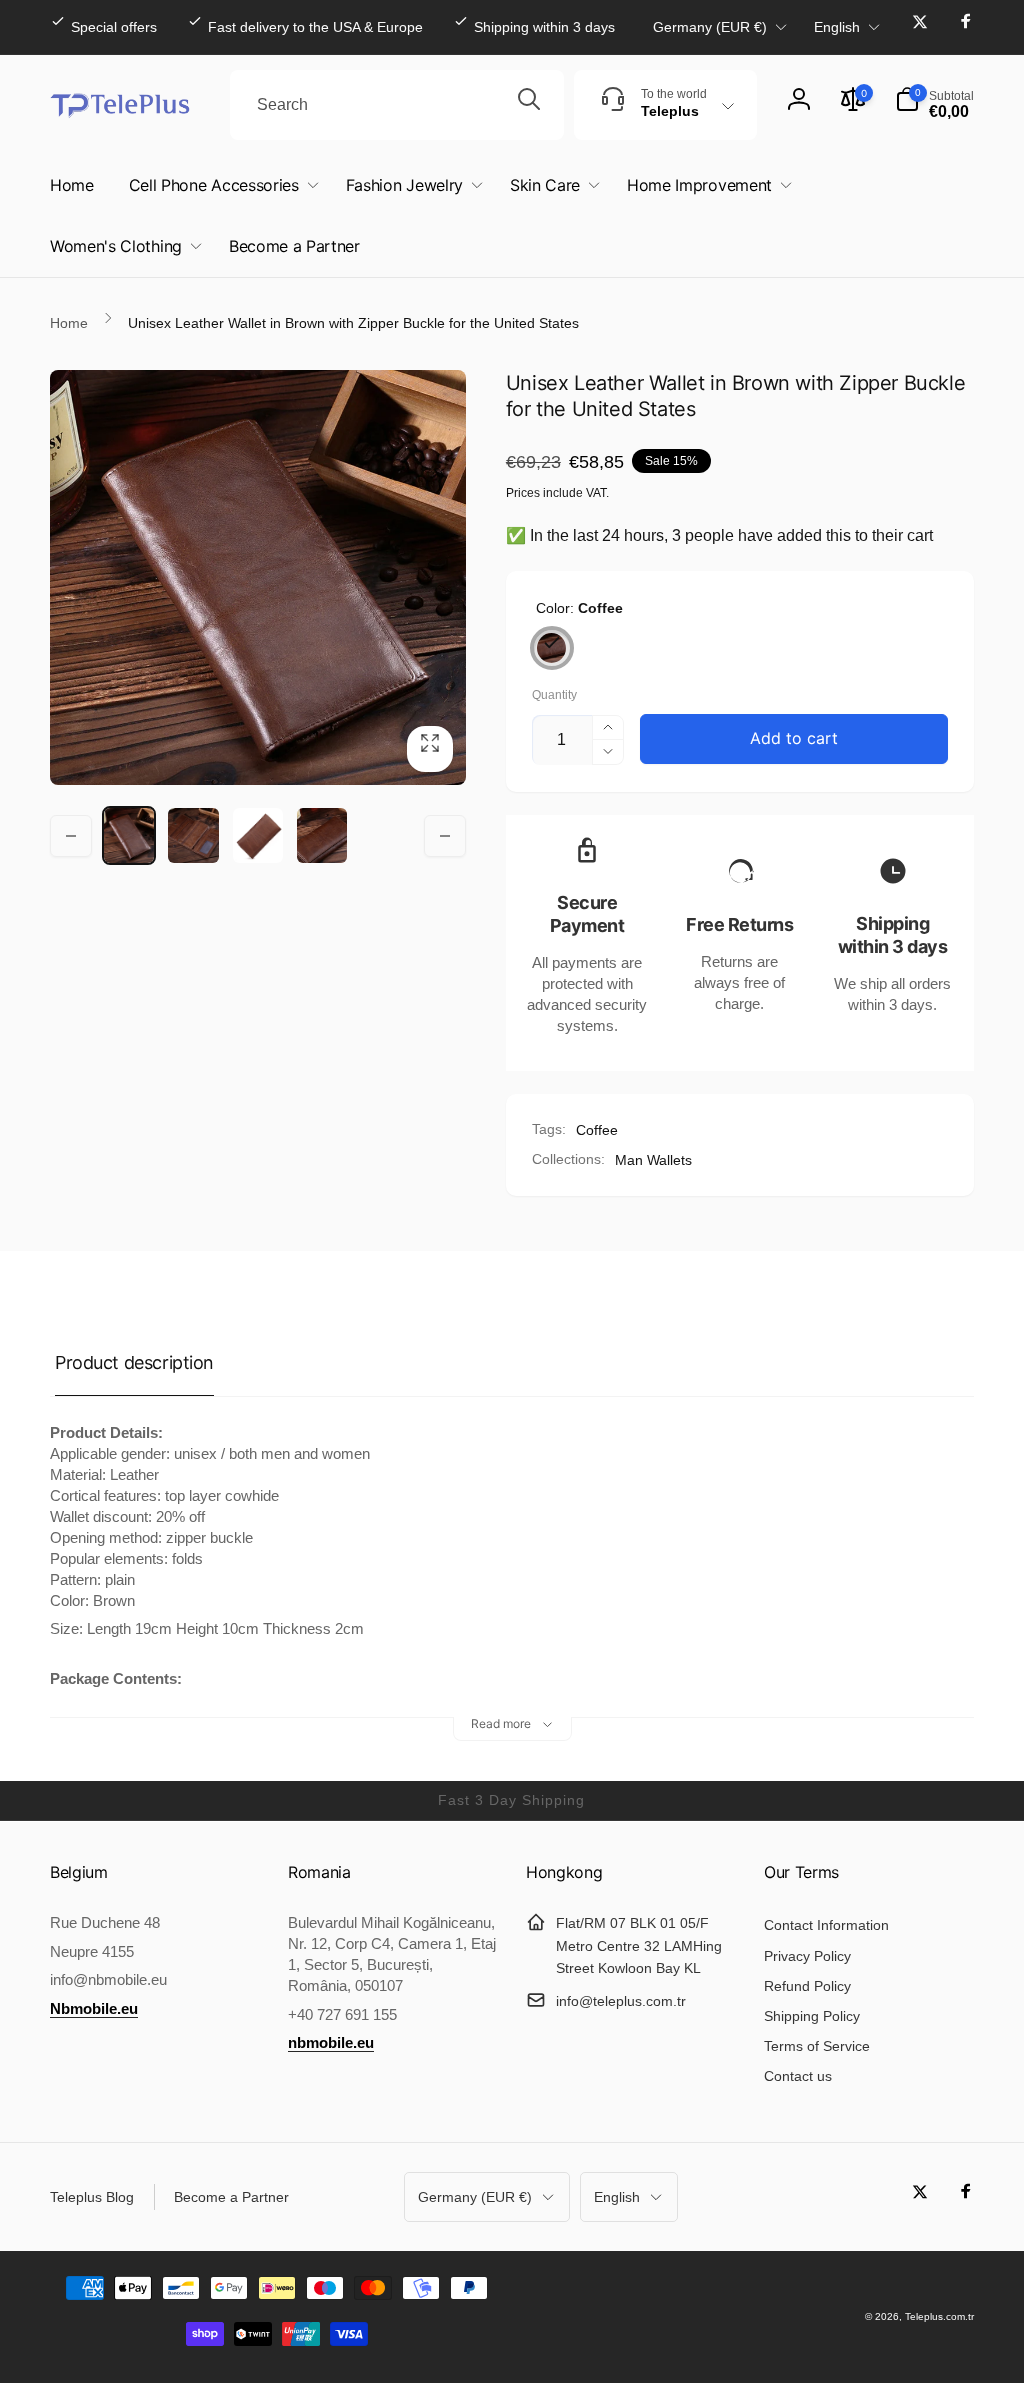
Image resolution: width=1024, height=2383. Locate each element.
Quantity (554, 695)
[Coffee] (552, 648)
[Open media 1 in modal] (258, 578)
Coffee (597, 1130)
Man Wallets (653, 1160)
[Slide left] (71, 836)
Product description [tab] (134, 1362)
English (837, 27)
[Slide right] (445, 836)
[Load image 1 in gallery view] (129, 835)
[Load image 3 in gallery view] (193, 835)
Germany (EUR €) (710, 27)
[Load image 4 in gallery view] (258, 835)
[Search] (529, 105)
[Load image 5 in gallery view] (322, 835)
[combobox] (397, 105)
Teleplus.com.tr (939, 2316)
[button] (934, 105)
